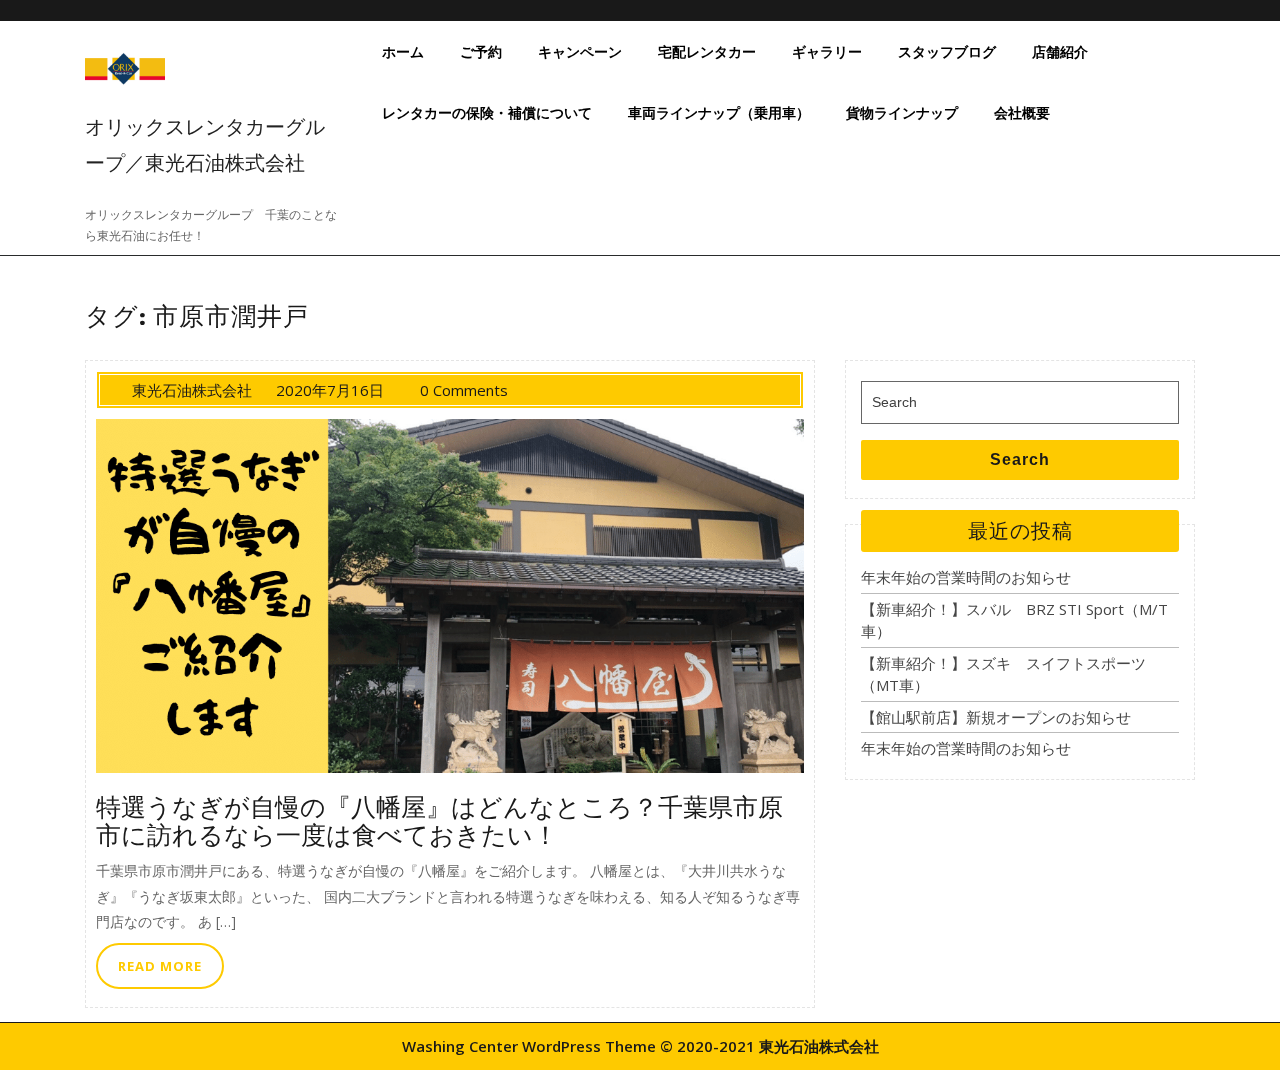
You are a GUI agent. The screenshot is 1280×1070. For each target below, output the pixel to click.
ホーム (403, 51)
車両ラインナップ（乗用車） (719, 112)
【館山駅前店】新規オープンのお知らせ (996, 717)
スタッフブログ (947, 51)
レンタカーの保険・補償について (487, 112)
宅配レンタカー (707, 51)
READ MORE (171, 971)
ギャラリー (827, 51)
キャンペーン (580, 51)
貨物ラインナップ (902, 112)
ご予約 (481, 51)
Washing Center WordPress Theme (529, 1046)
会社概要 (1022, 112)
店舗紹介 (1060, 51)
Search (1020, 459)
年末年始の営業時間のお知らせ (966, 577)
